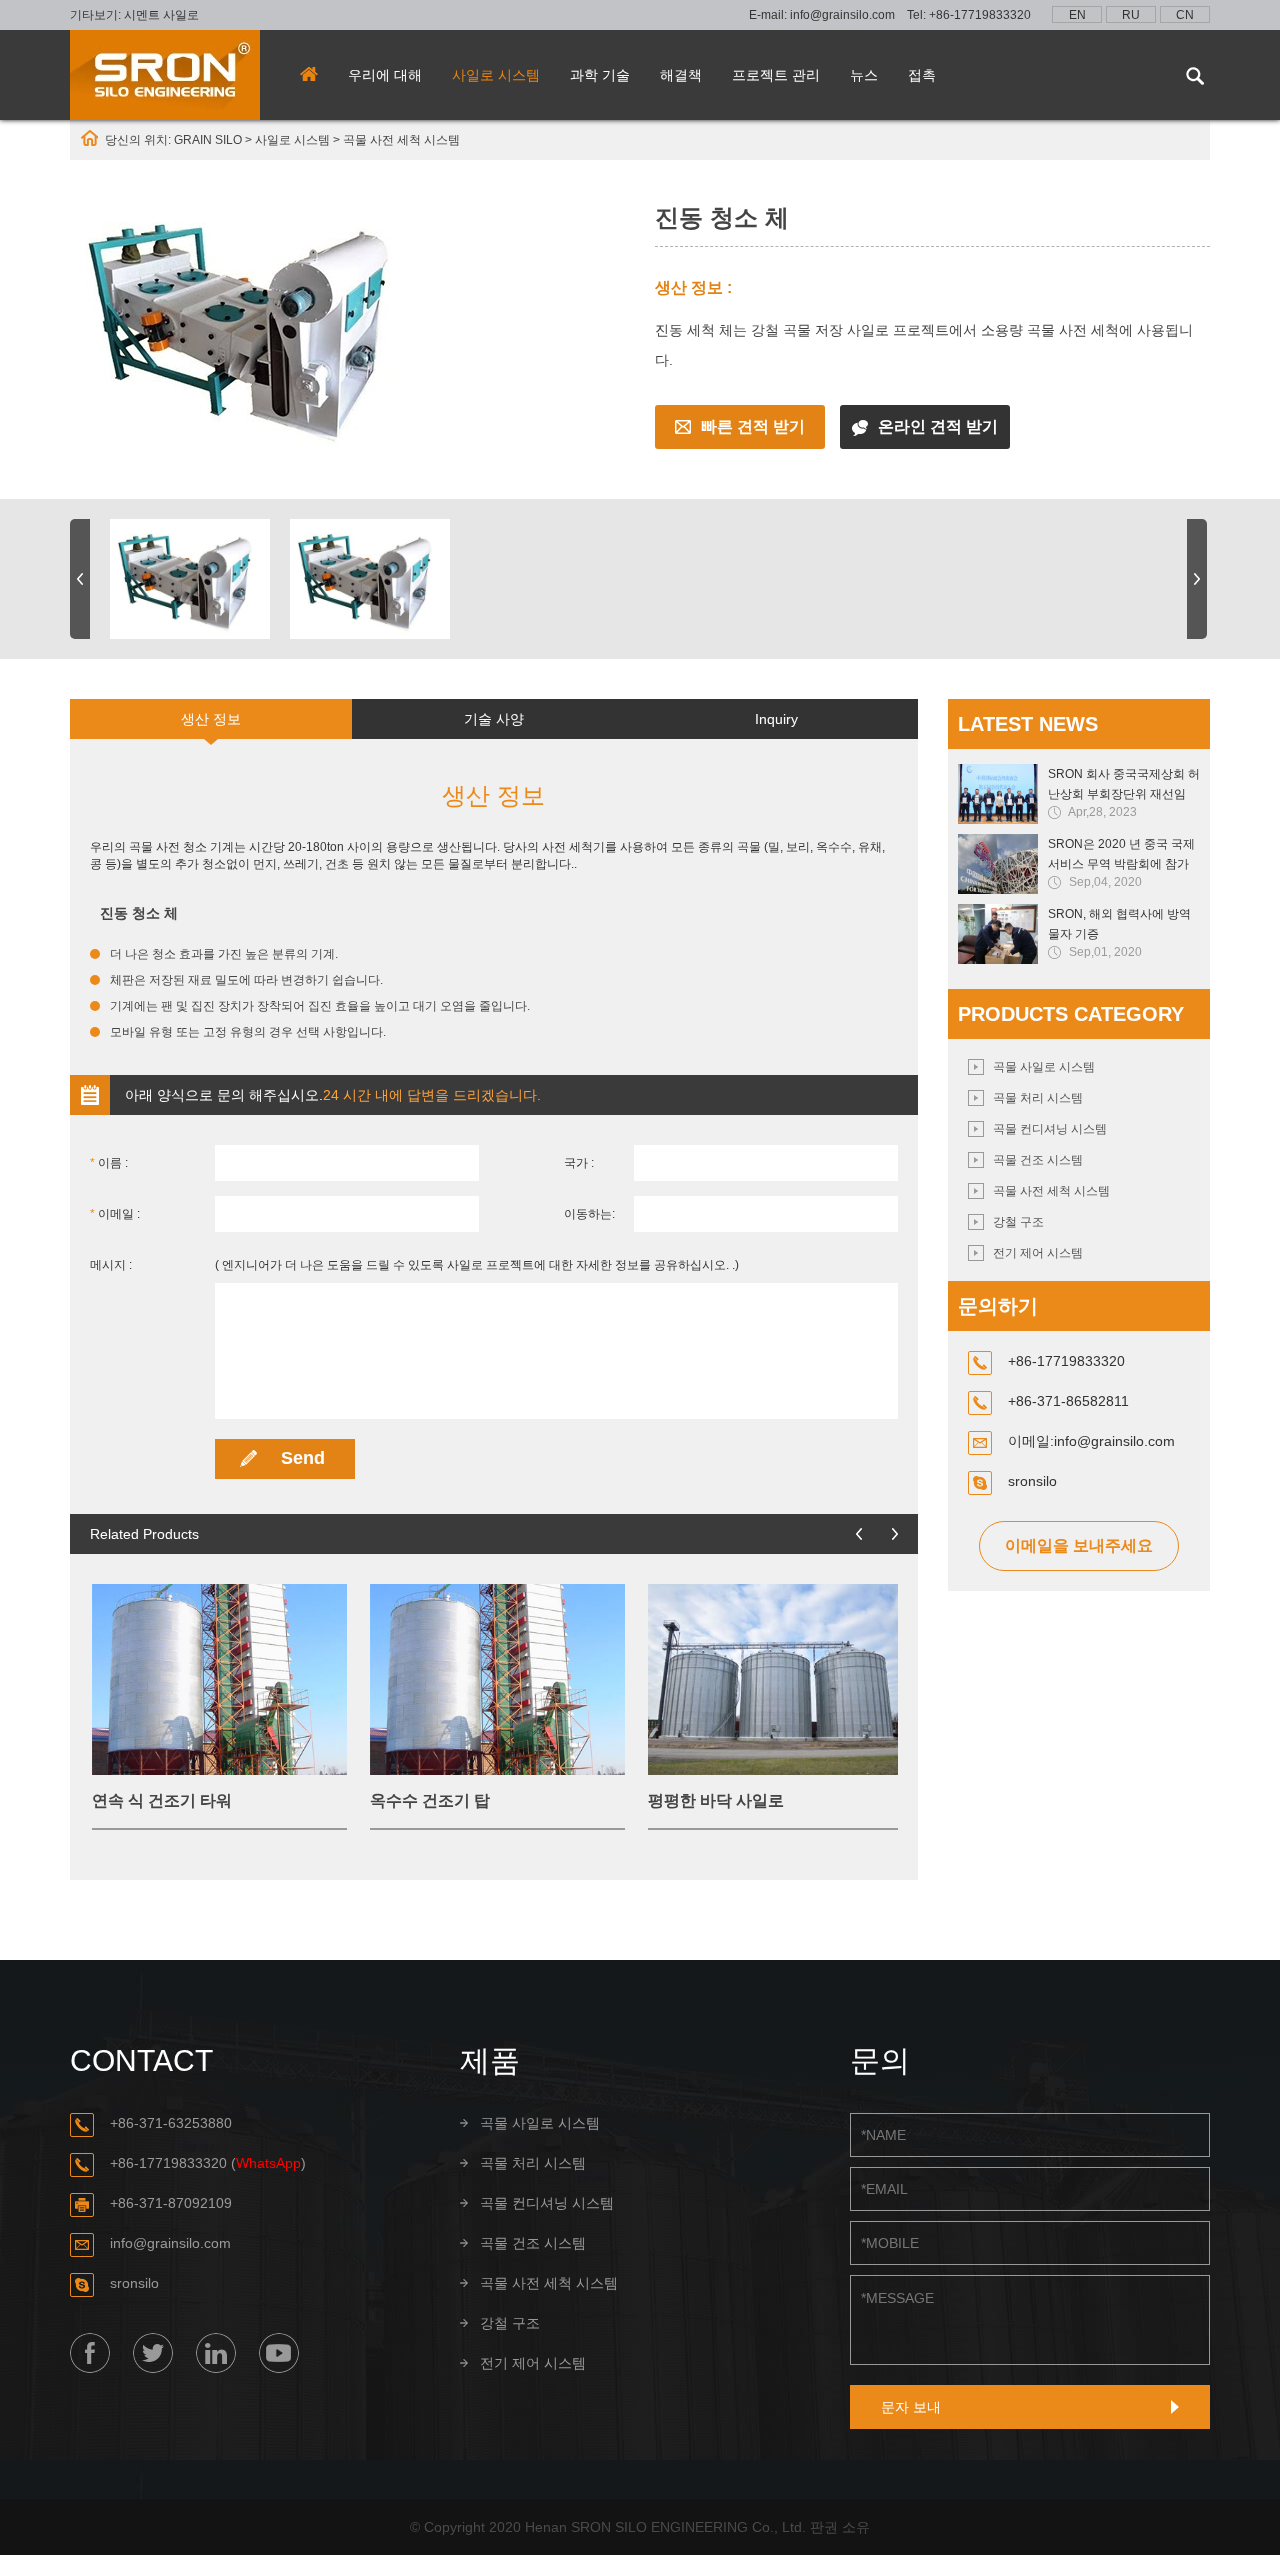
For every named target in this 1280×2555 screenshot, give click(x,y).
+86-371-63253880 (171, 2123)
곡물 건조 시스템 (1038, 1160)
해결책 (681, 75)
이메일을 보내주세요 (1079, 1545)
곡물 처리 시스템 (1038, 1098)
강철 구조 (1018, 1222)
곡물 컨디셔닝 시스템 (1050, 1129)
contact (141, 2060)
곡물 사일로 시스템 (1044, 1067)
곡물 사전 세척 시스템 (401, 140)
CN (1185, 15)
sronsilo (1032, 1481)
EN (1077, 15)
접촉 (922, 75)
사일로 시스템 (496, 75)
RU (1131, 15)
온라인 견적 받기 (938, 426)
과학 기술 (600, 75)
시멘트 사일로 (161, 15)
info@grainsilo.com (842, 15)
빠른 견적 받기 (753, 426)
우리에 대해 (385, 75)
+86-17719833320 (980, 15)
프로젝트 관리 (776, 75)
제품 (490, 2060)
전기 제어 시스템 (1038, 1253)
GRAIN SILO (208, 140)
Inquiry (776, 719)
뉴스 (864, 75)
